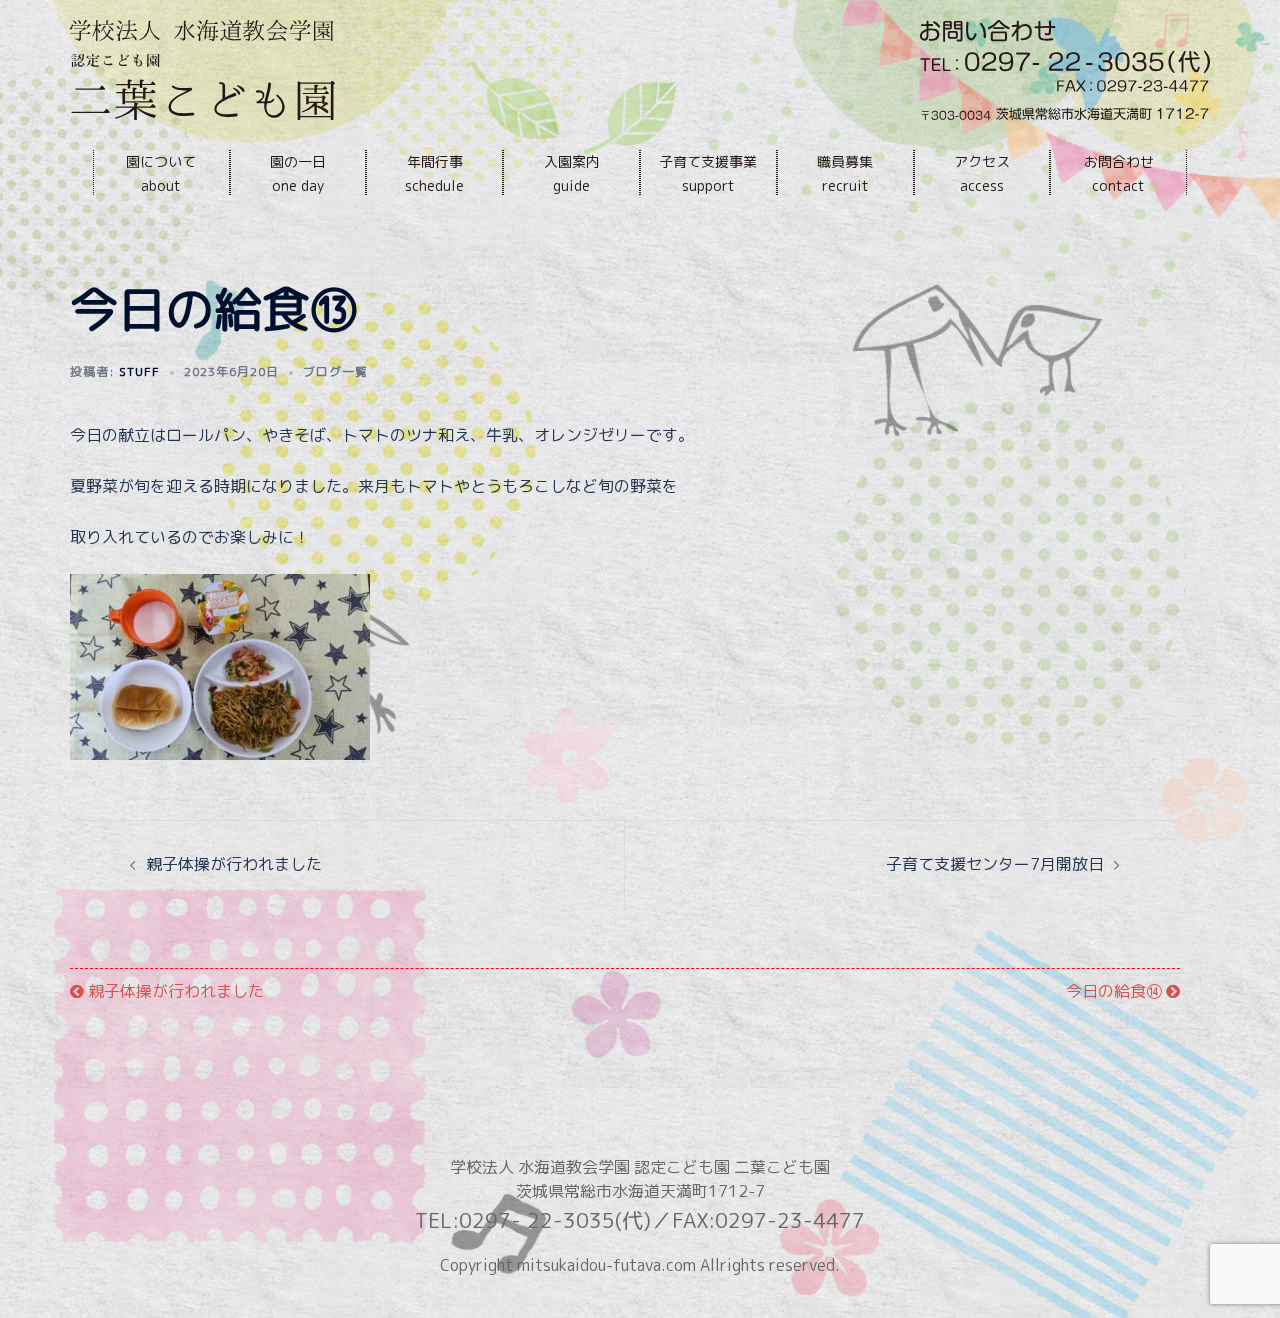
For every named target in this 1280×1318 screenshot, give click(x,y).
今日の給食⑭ (1116, 991)
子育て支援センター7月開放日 (995, 864)
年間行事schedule (434, 173)
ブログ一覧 (335, 371)
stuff (139, 371)
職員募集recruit (845, 173)
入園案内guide (572, 173)
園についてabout (161, 173)
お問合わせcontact (1119, 173)
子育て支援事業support (708, 173)
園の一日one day (298, 173)
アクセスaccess (982, 173)
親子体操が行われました (234, 864)
